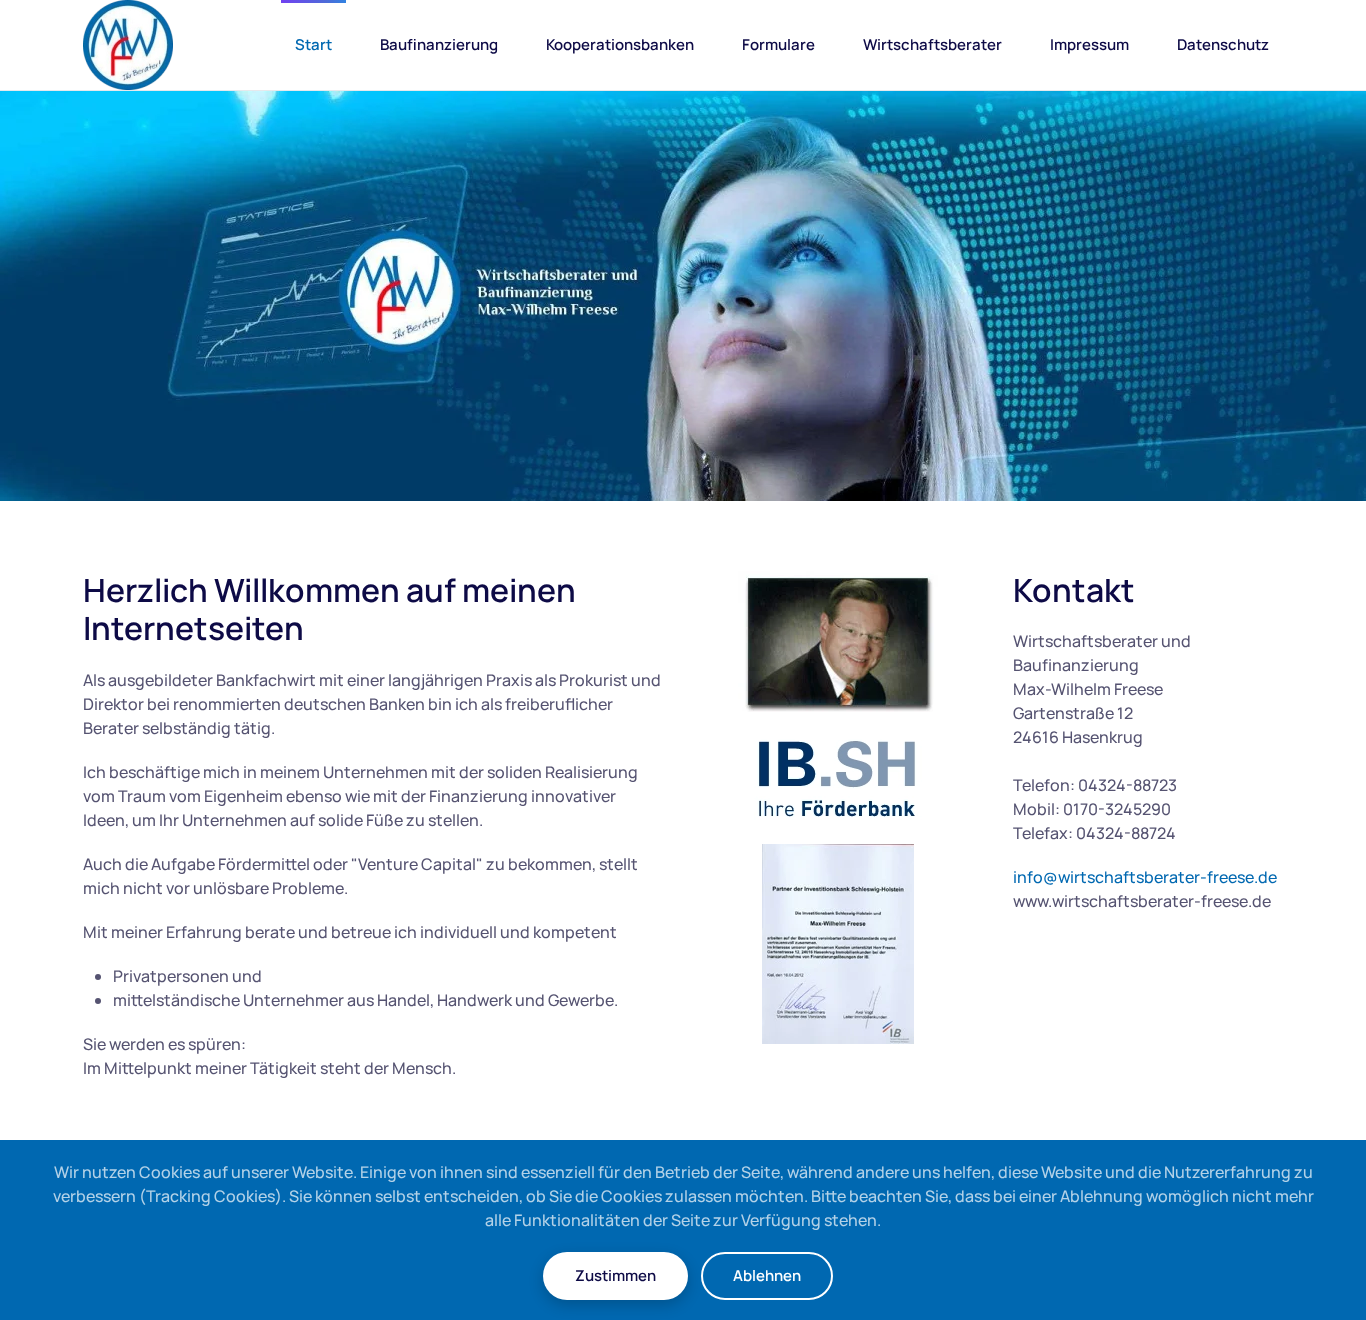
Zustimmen (615, 1275)
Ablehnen (767, 1275)
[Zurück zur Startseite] (128, 45)
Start (313, 44)
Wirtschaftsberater (932, 44)
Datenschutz (1223, 44)
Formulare (778, 44)
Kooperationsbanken (620, 44)
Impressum (1089, 44)
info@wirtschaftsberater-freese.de (1145, 877)
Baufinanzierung (439, 44)
